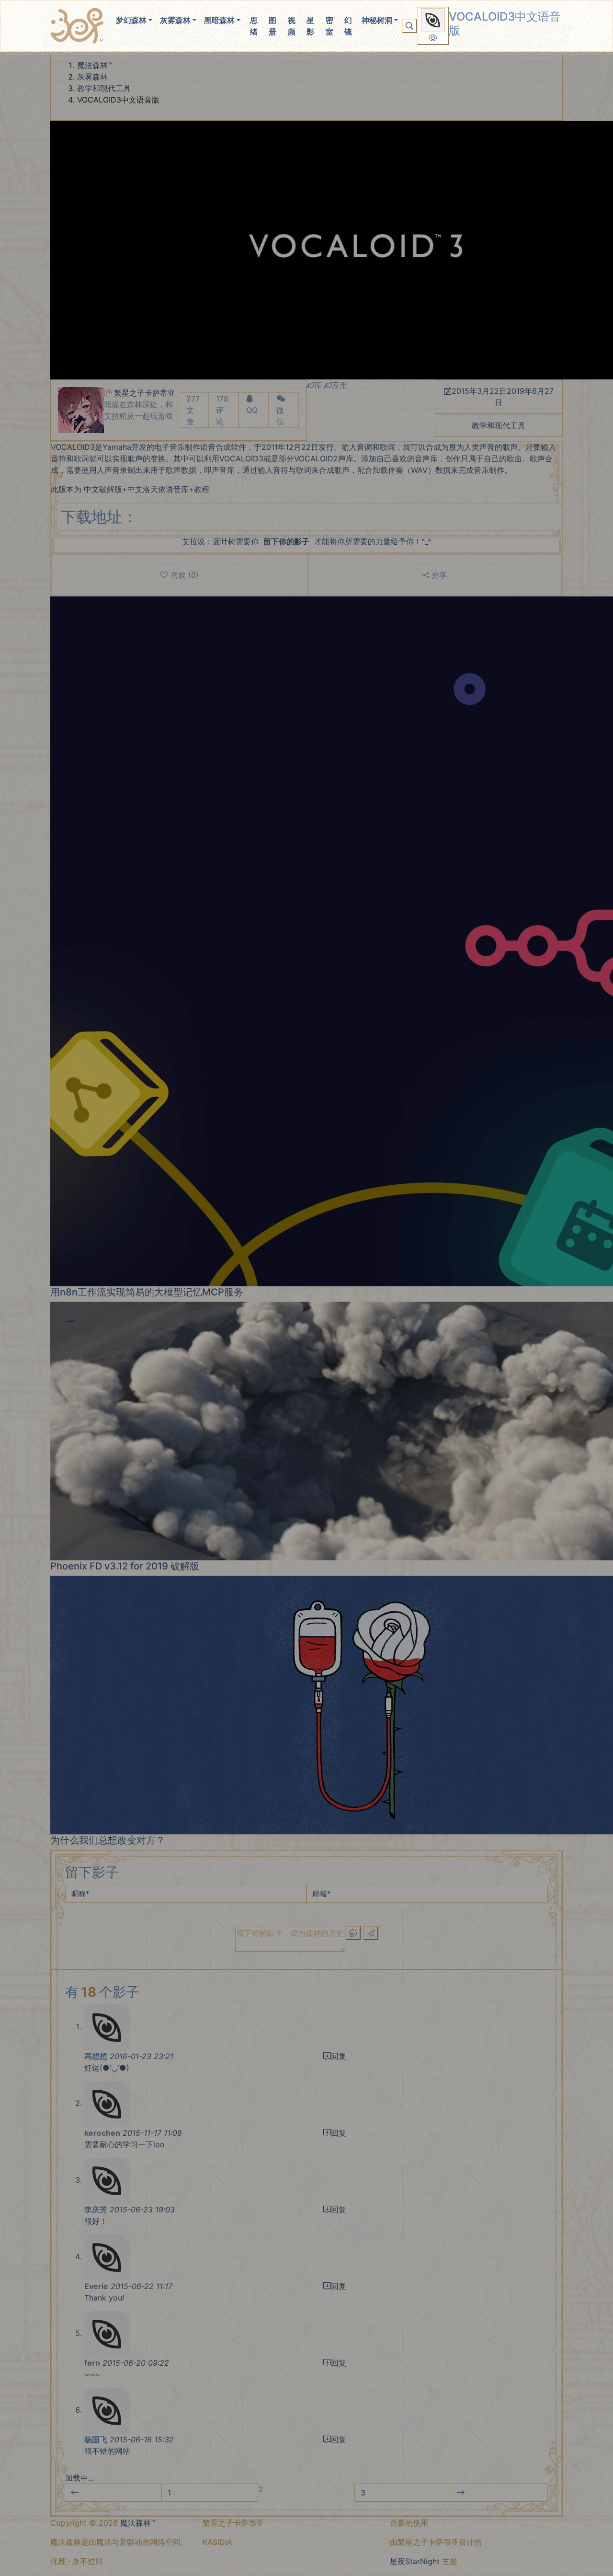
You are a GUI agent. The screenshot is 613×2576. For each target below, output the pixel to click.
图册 (272, 26)
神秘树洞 (377, 20)
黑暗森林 (219, 20)
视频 (292, 26)
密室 (329, 26)
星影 (310, 26)
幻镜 (348, 26)
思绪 (254, 26)
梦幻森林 (131, 20)
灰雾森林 (175, 20)
